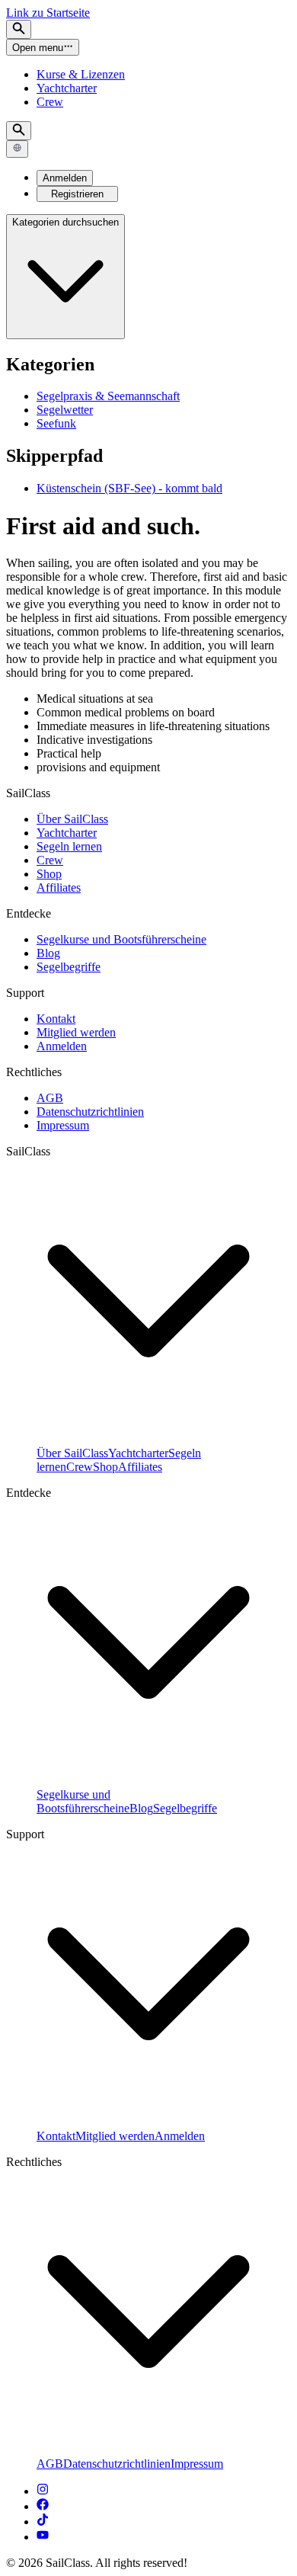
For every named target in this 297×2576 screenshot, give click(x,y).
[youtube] (43, 2537)
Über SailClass (72, 819)
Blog (48, 953)
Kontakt (56, 1019)
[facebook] (43, 2506)
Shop (49, 874)
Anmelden (65, 178)
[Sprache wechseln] (17, 149)
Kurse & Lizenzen (81, 74)
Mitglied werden (76, 1032)
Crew (50, 102)
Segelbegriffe (69, 967)
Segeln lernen (69, 846)
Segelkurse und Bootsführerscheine (121, 939)
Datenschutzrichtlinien (90, 1112)
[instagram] (43, 2491)
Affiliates (59, 888)
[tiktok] (43, 2522)
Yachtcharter (67, 88)
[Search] (19, 29)
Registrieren (77, 194)
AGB (50, 1098)
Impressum (63, 1125)
